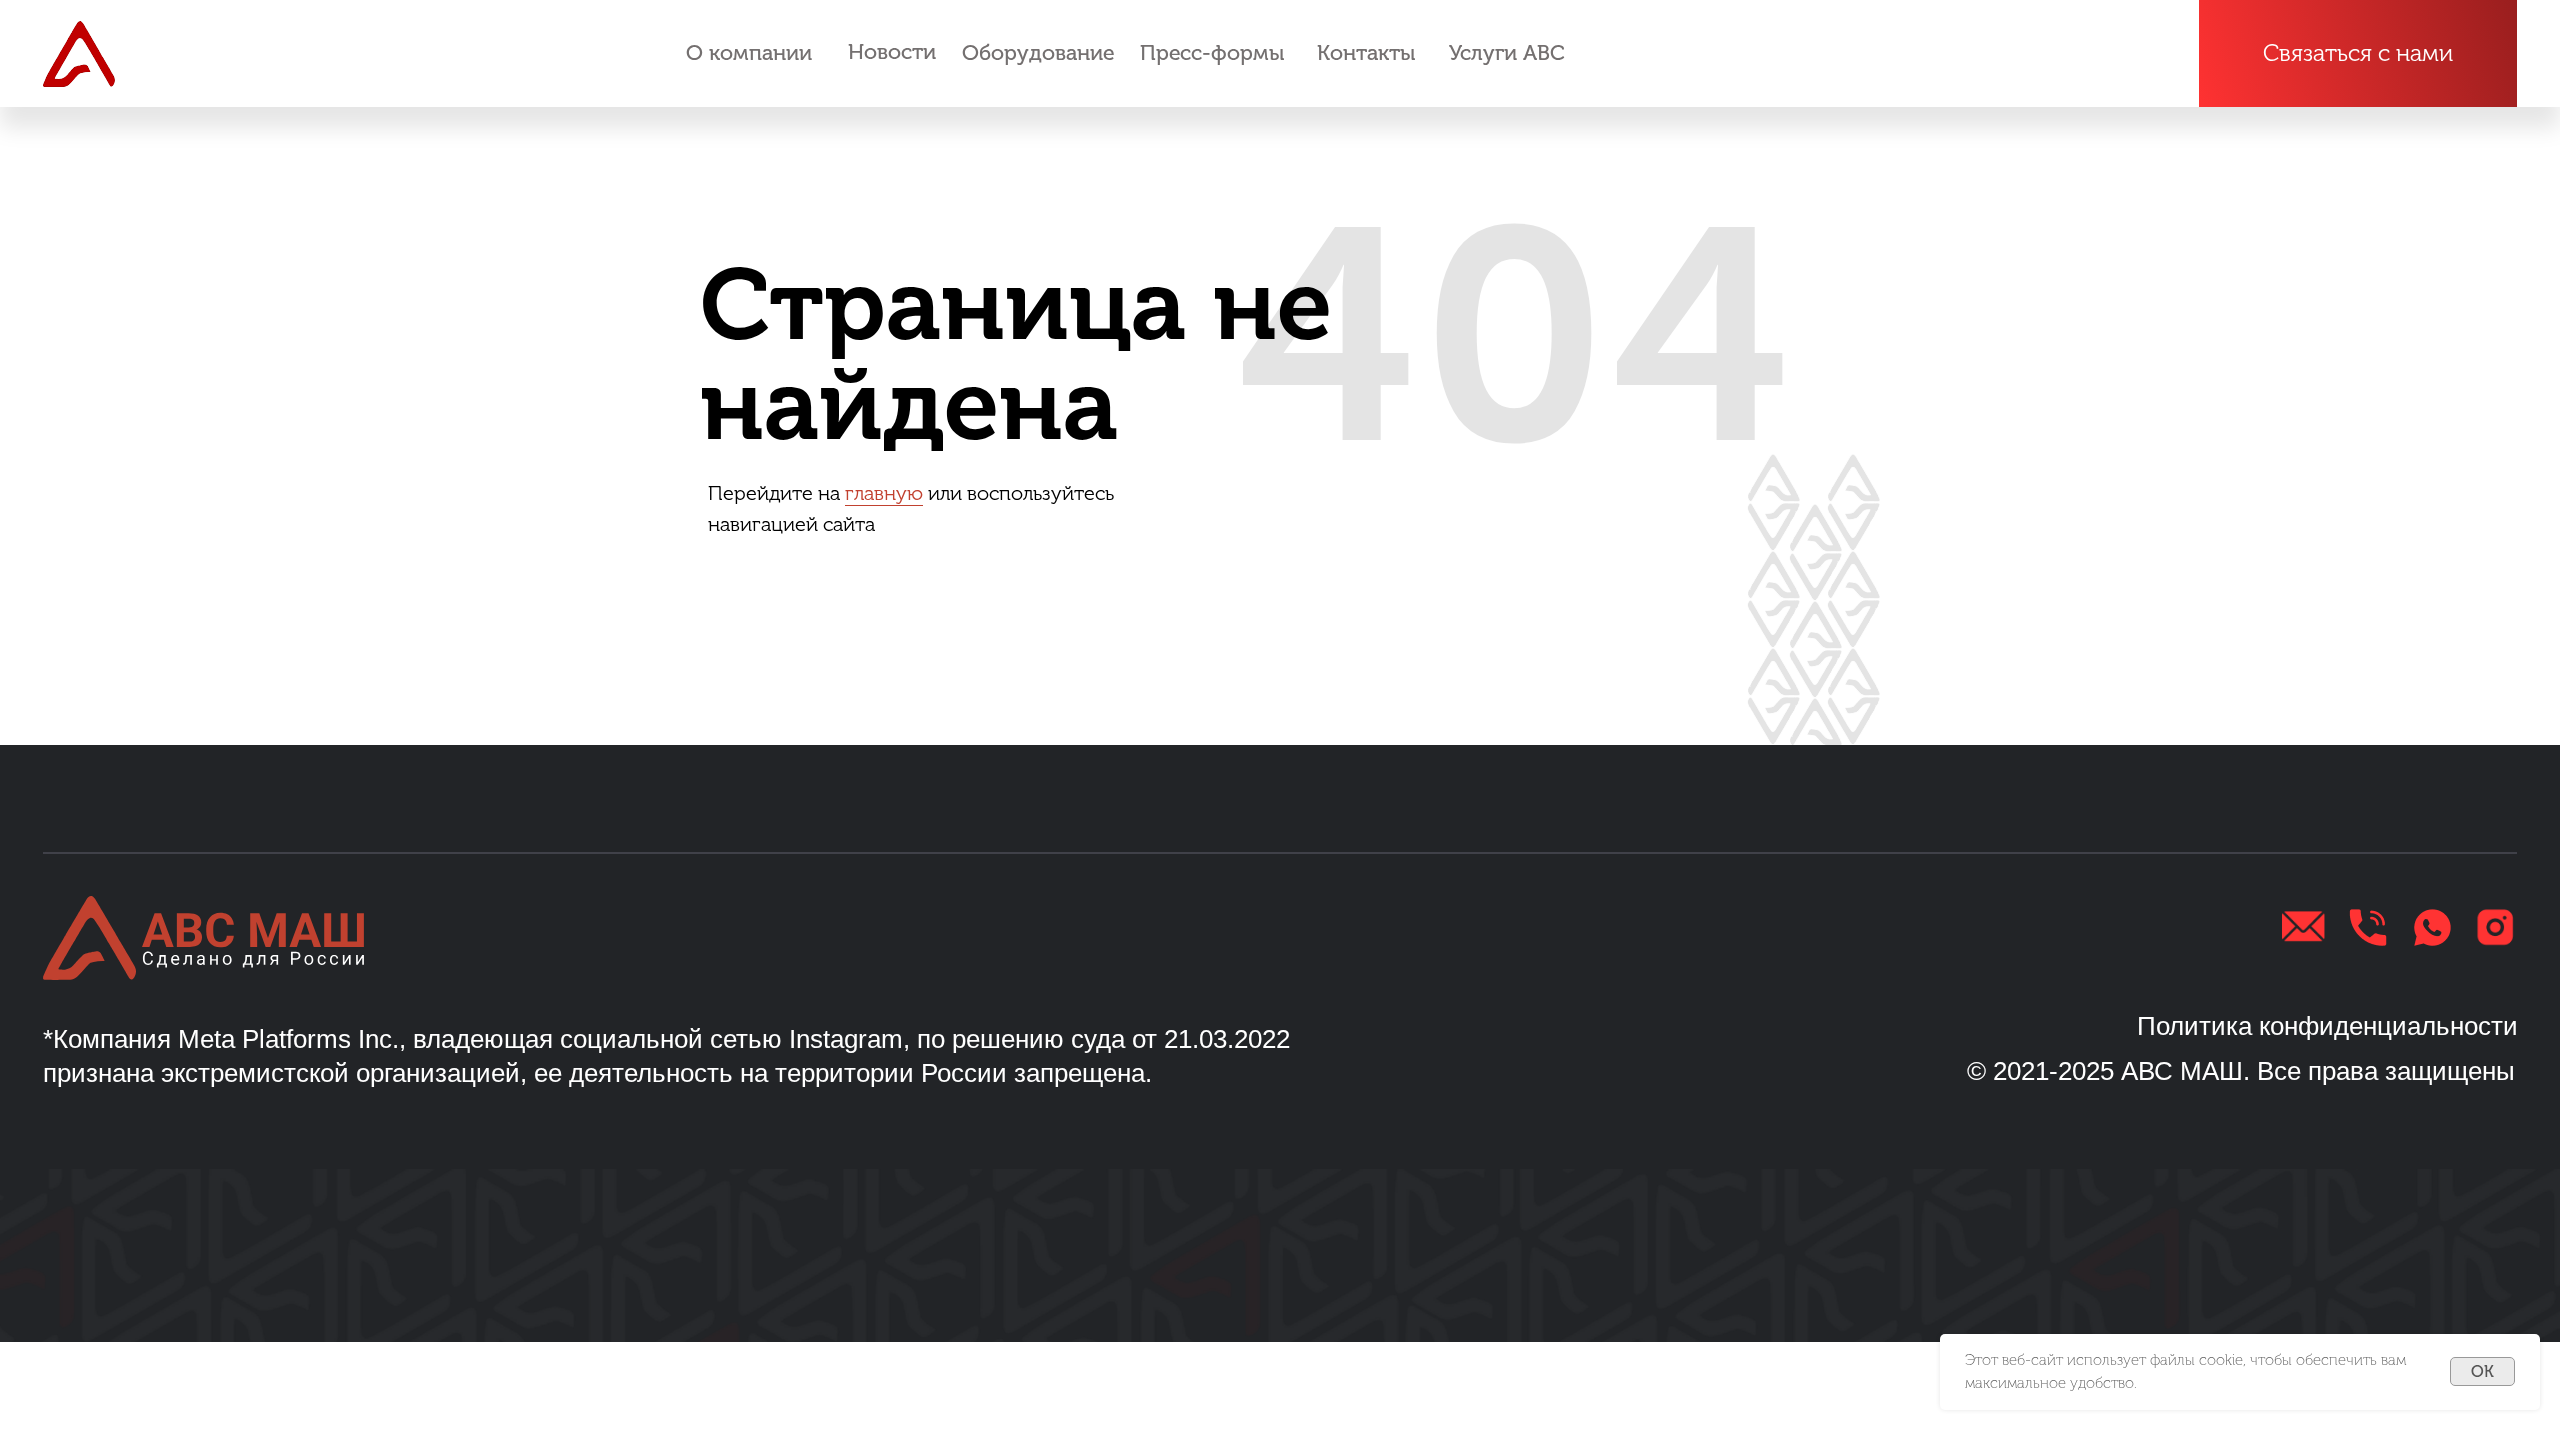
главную (884, 493)
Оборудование (1038, 53)
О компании (749, 53)
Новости (892, 52)
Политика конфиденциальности (2327, 1026)
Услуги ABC (1507, 53)
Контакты (1366, 53)
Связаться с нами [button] (2358, 53)
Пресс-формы (1212, 53)
